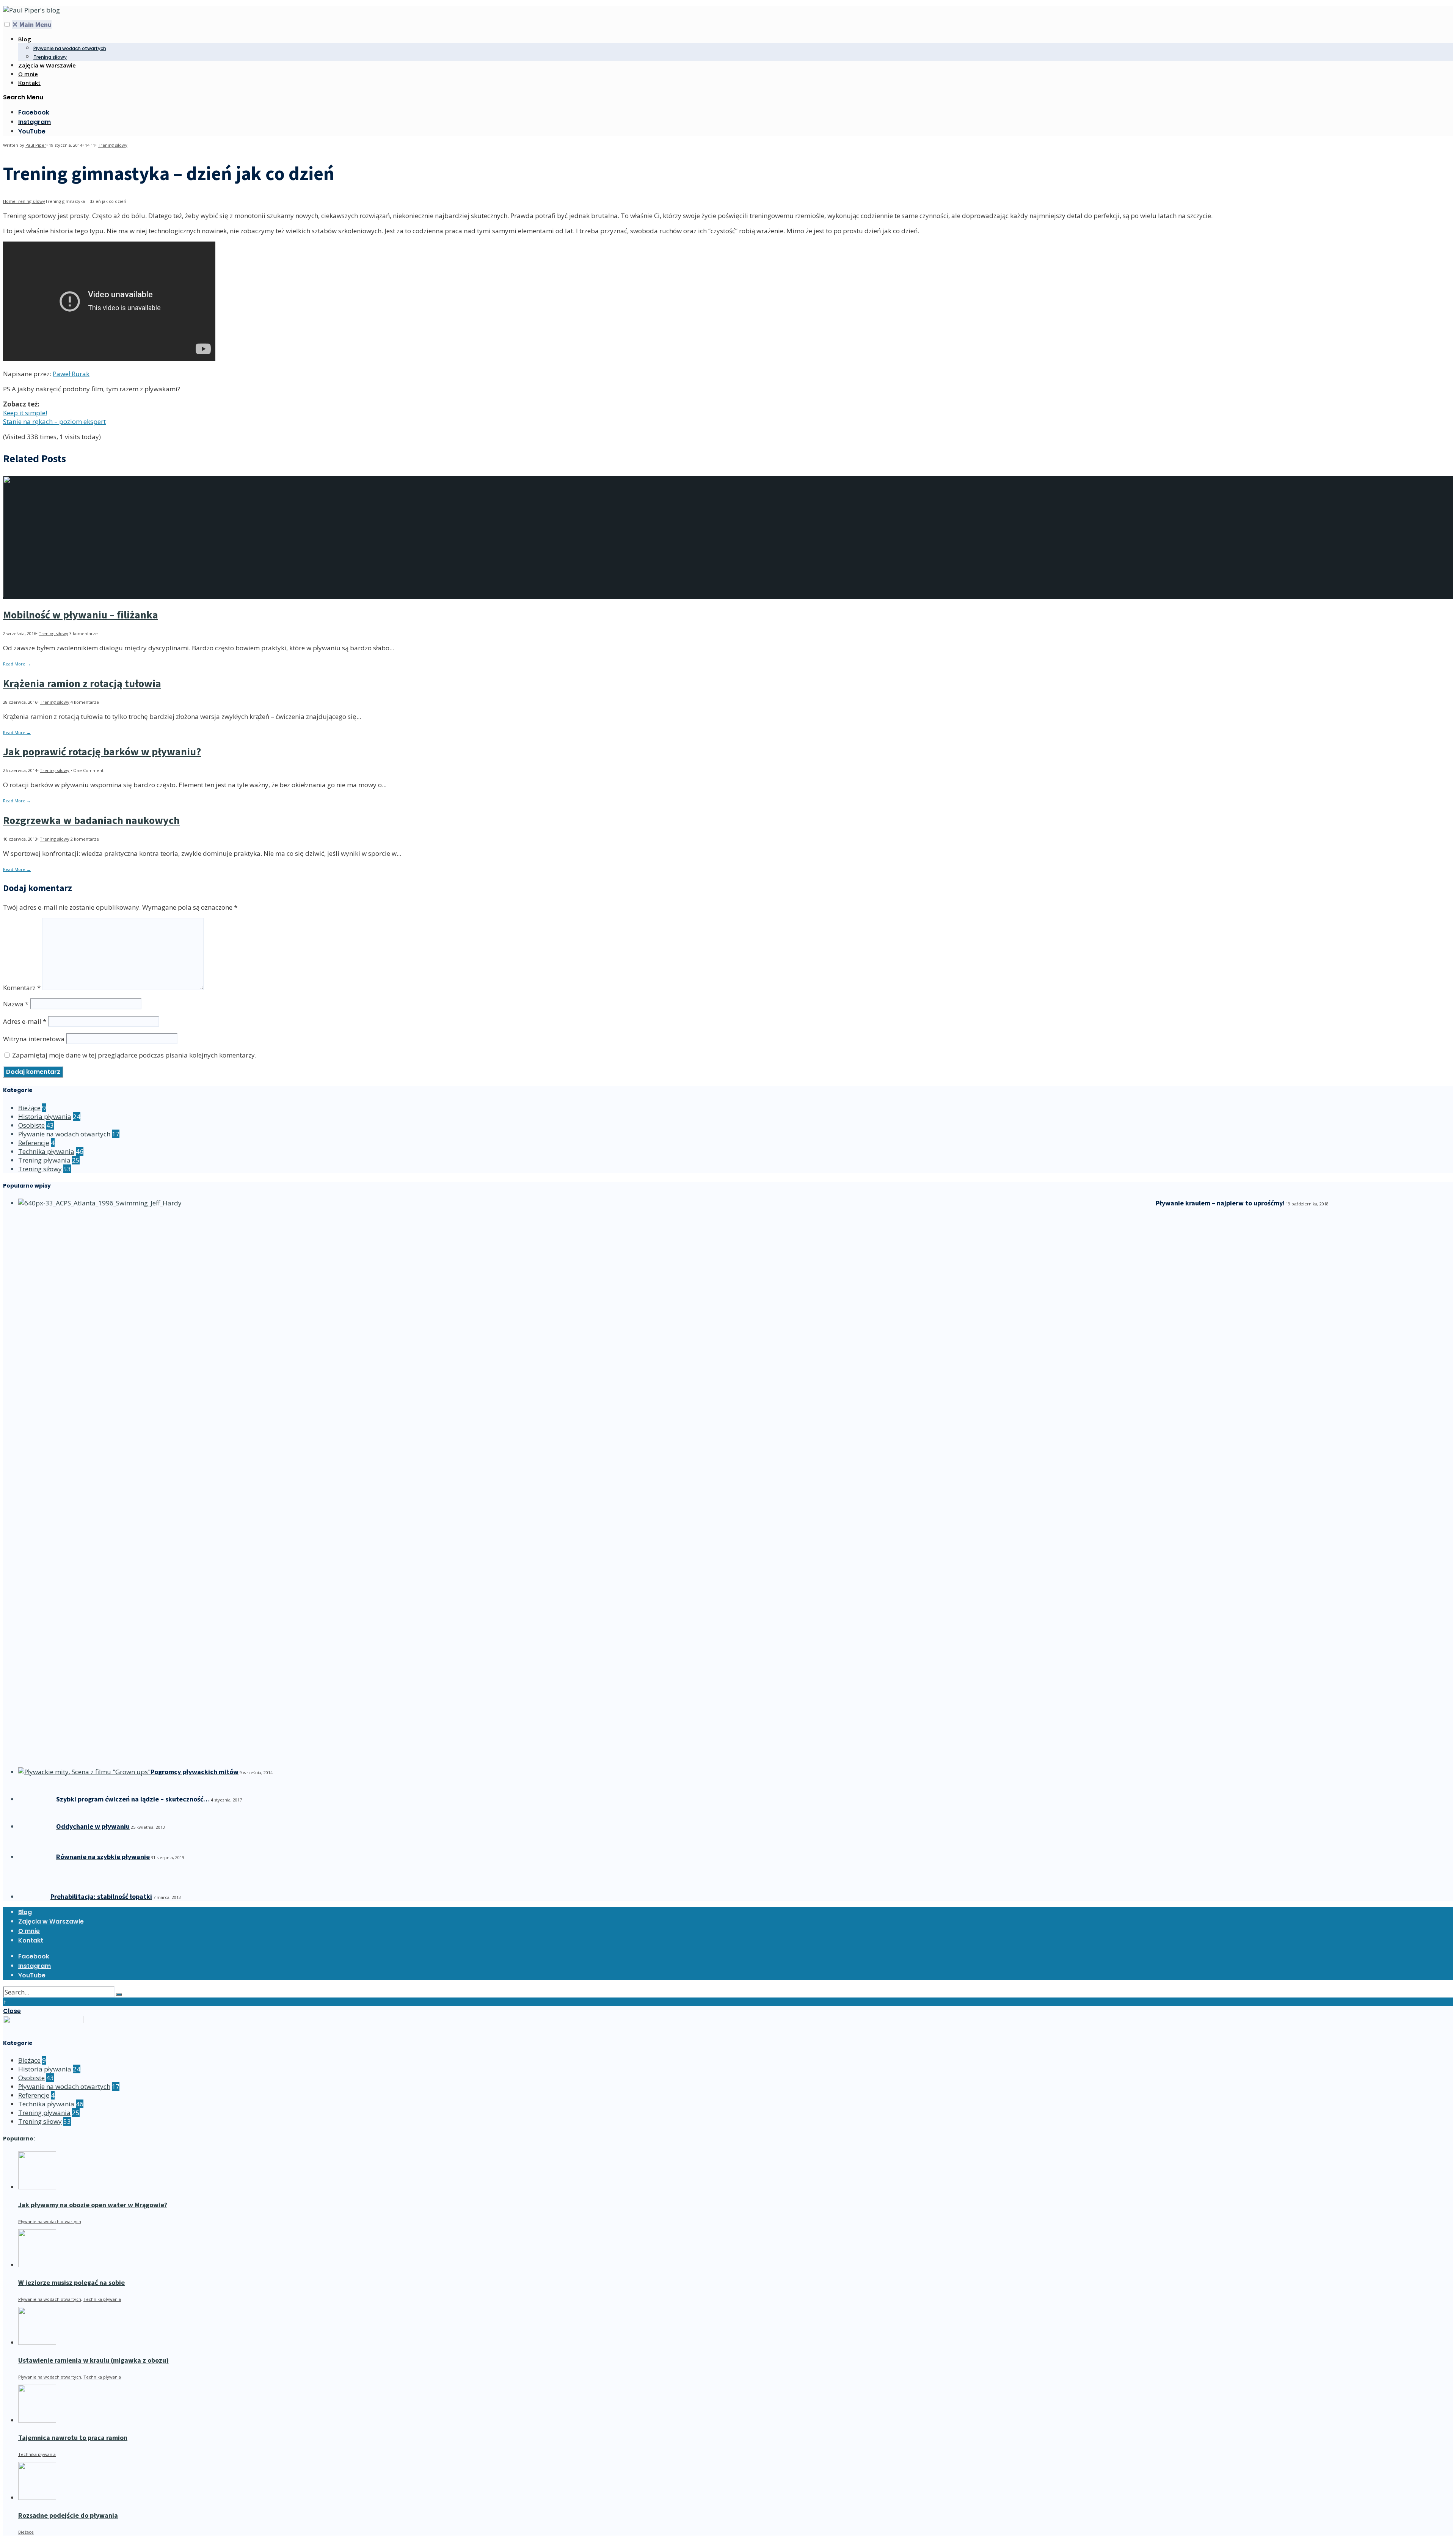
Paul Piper (36, 145)
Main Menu (32, 24)
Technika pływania (46, 1151)
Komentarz (22, 988)
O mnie (28, 74)
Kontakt (29, 83)
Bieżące (29, 1108)
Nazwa (16, 1004)
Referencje (34, 1143)
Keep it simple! (25, 413)
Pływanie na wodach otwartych (70, 48)
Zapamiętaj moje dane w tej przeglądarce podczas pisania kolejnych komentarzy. (134, 1055)
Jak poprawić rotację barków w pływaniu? (102, 752)
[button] (7, 24)
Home (9, 201)
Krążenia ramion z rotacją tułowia (82, 683)
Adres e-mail (25, 1021)
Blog (25, 39)
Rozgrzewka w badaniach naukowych (91, 820)
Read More (17, 664)
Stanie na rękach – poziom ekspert (54, 421)
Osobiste (31, 1125)
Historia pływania (45, 1116)
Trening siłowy (50, 57)
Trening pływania (44, 1160)
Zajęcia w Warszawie (47, 65)
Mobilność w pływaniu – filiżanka (81, 615)
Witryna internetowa (34, 1039)
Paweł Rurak (71, 374)
